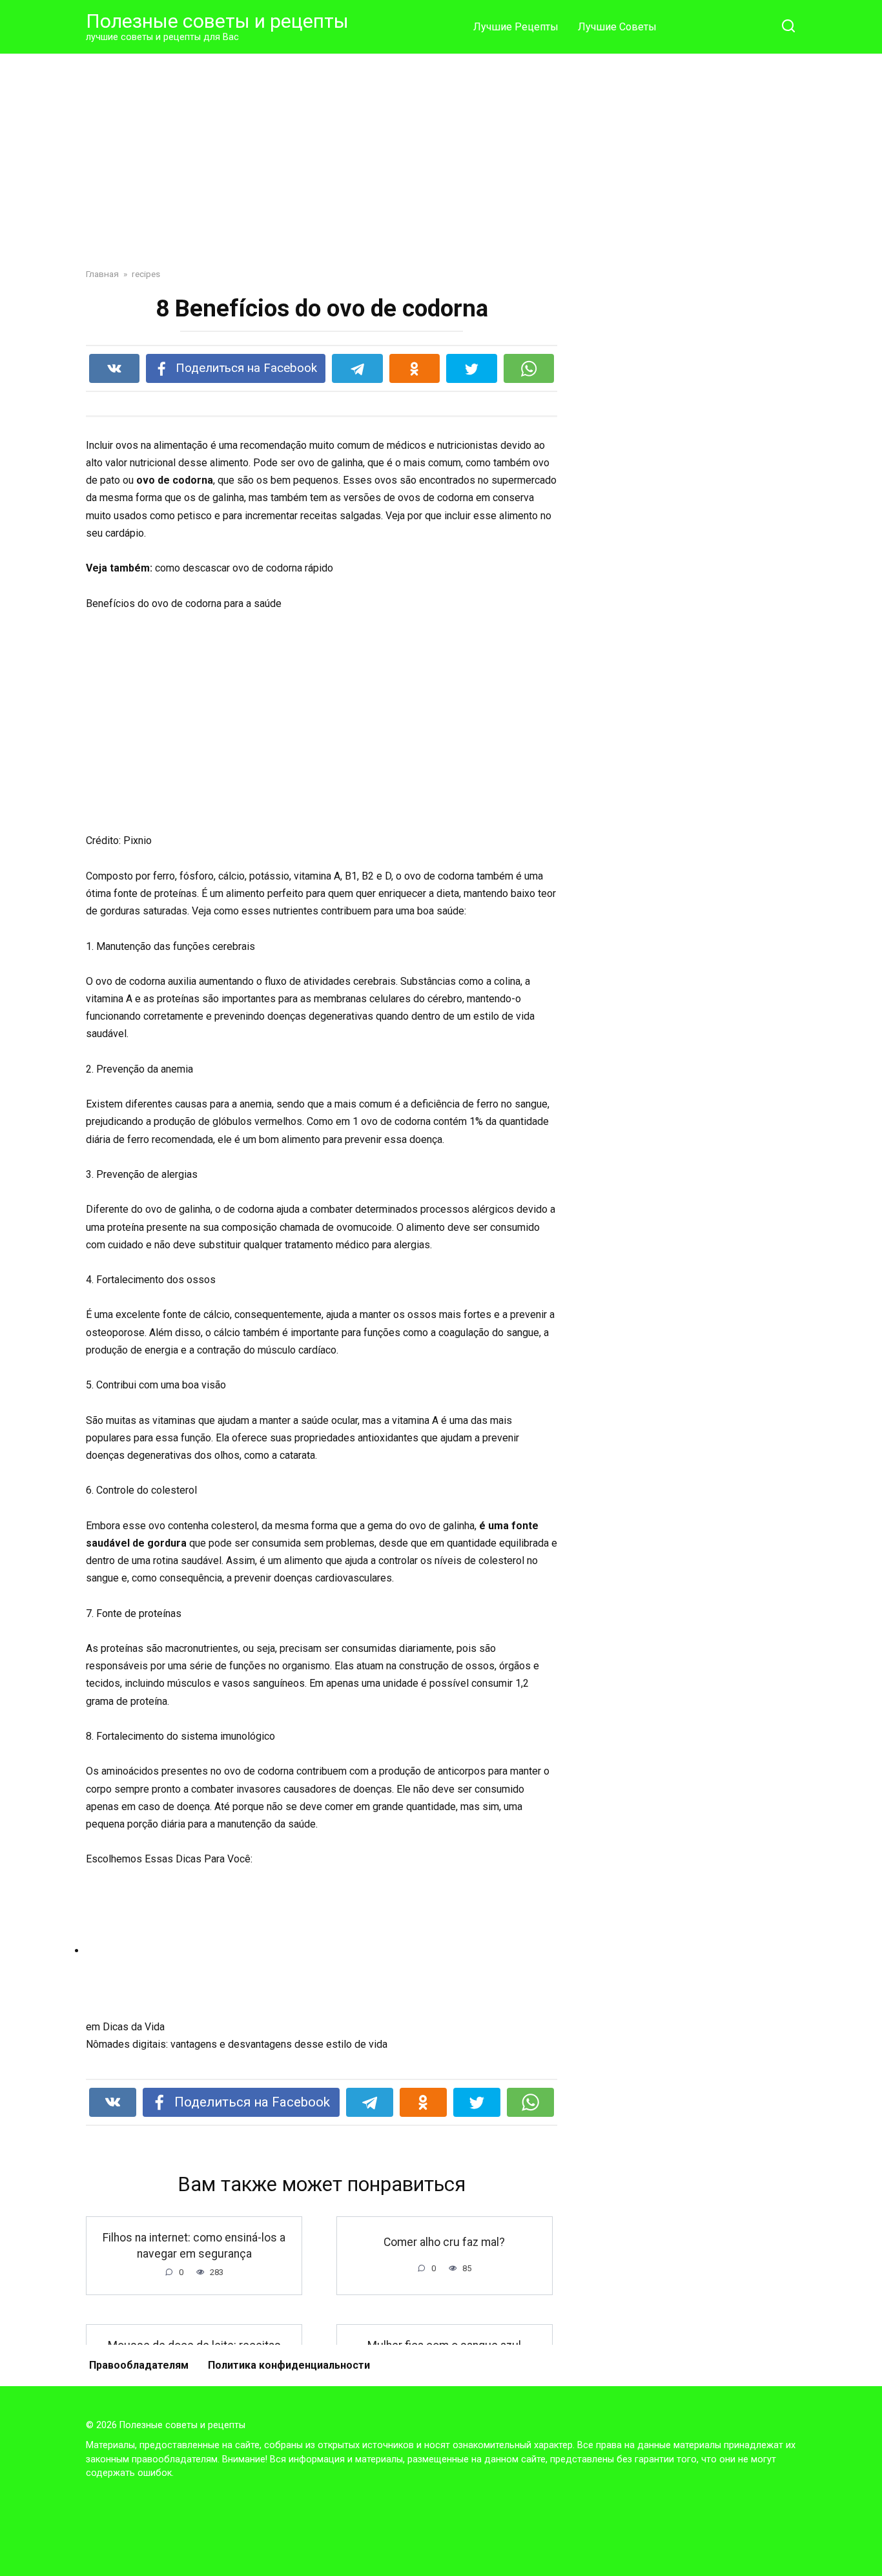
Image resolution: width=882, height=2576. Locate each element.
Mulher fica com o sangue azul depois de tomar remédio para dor (445, 2354)
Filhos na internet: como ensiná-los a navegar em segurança (194, 2246)
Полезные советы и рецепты (217, 21)
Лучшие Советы (617, 27)
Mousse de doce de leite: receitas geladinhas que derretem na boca (194, 2354)
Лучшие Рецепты (516, 27)
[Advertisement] (441, 151)
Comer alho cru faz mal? (444, 2241)
